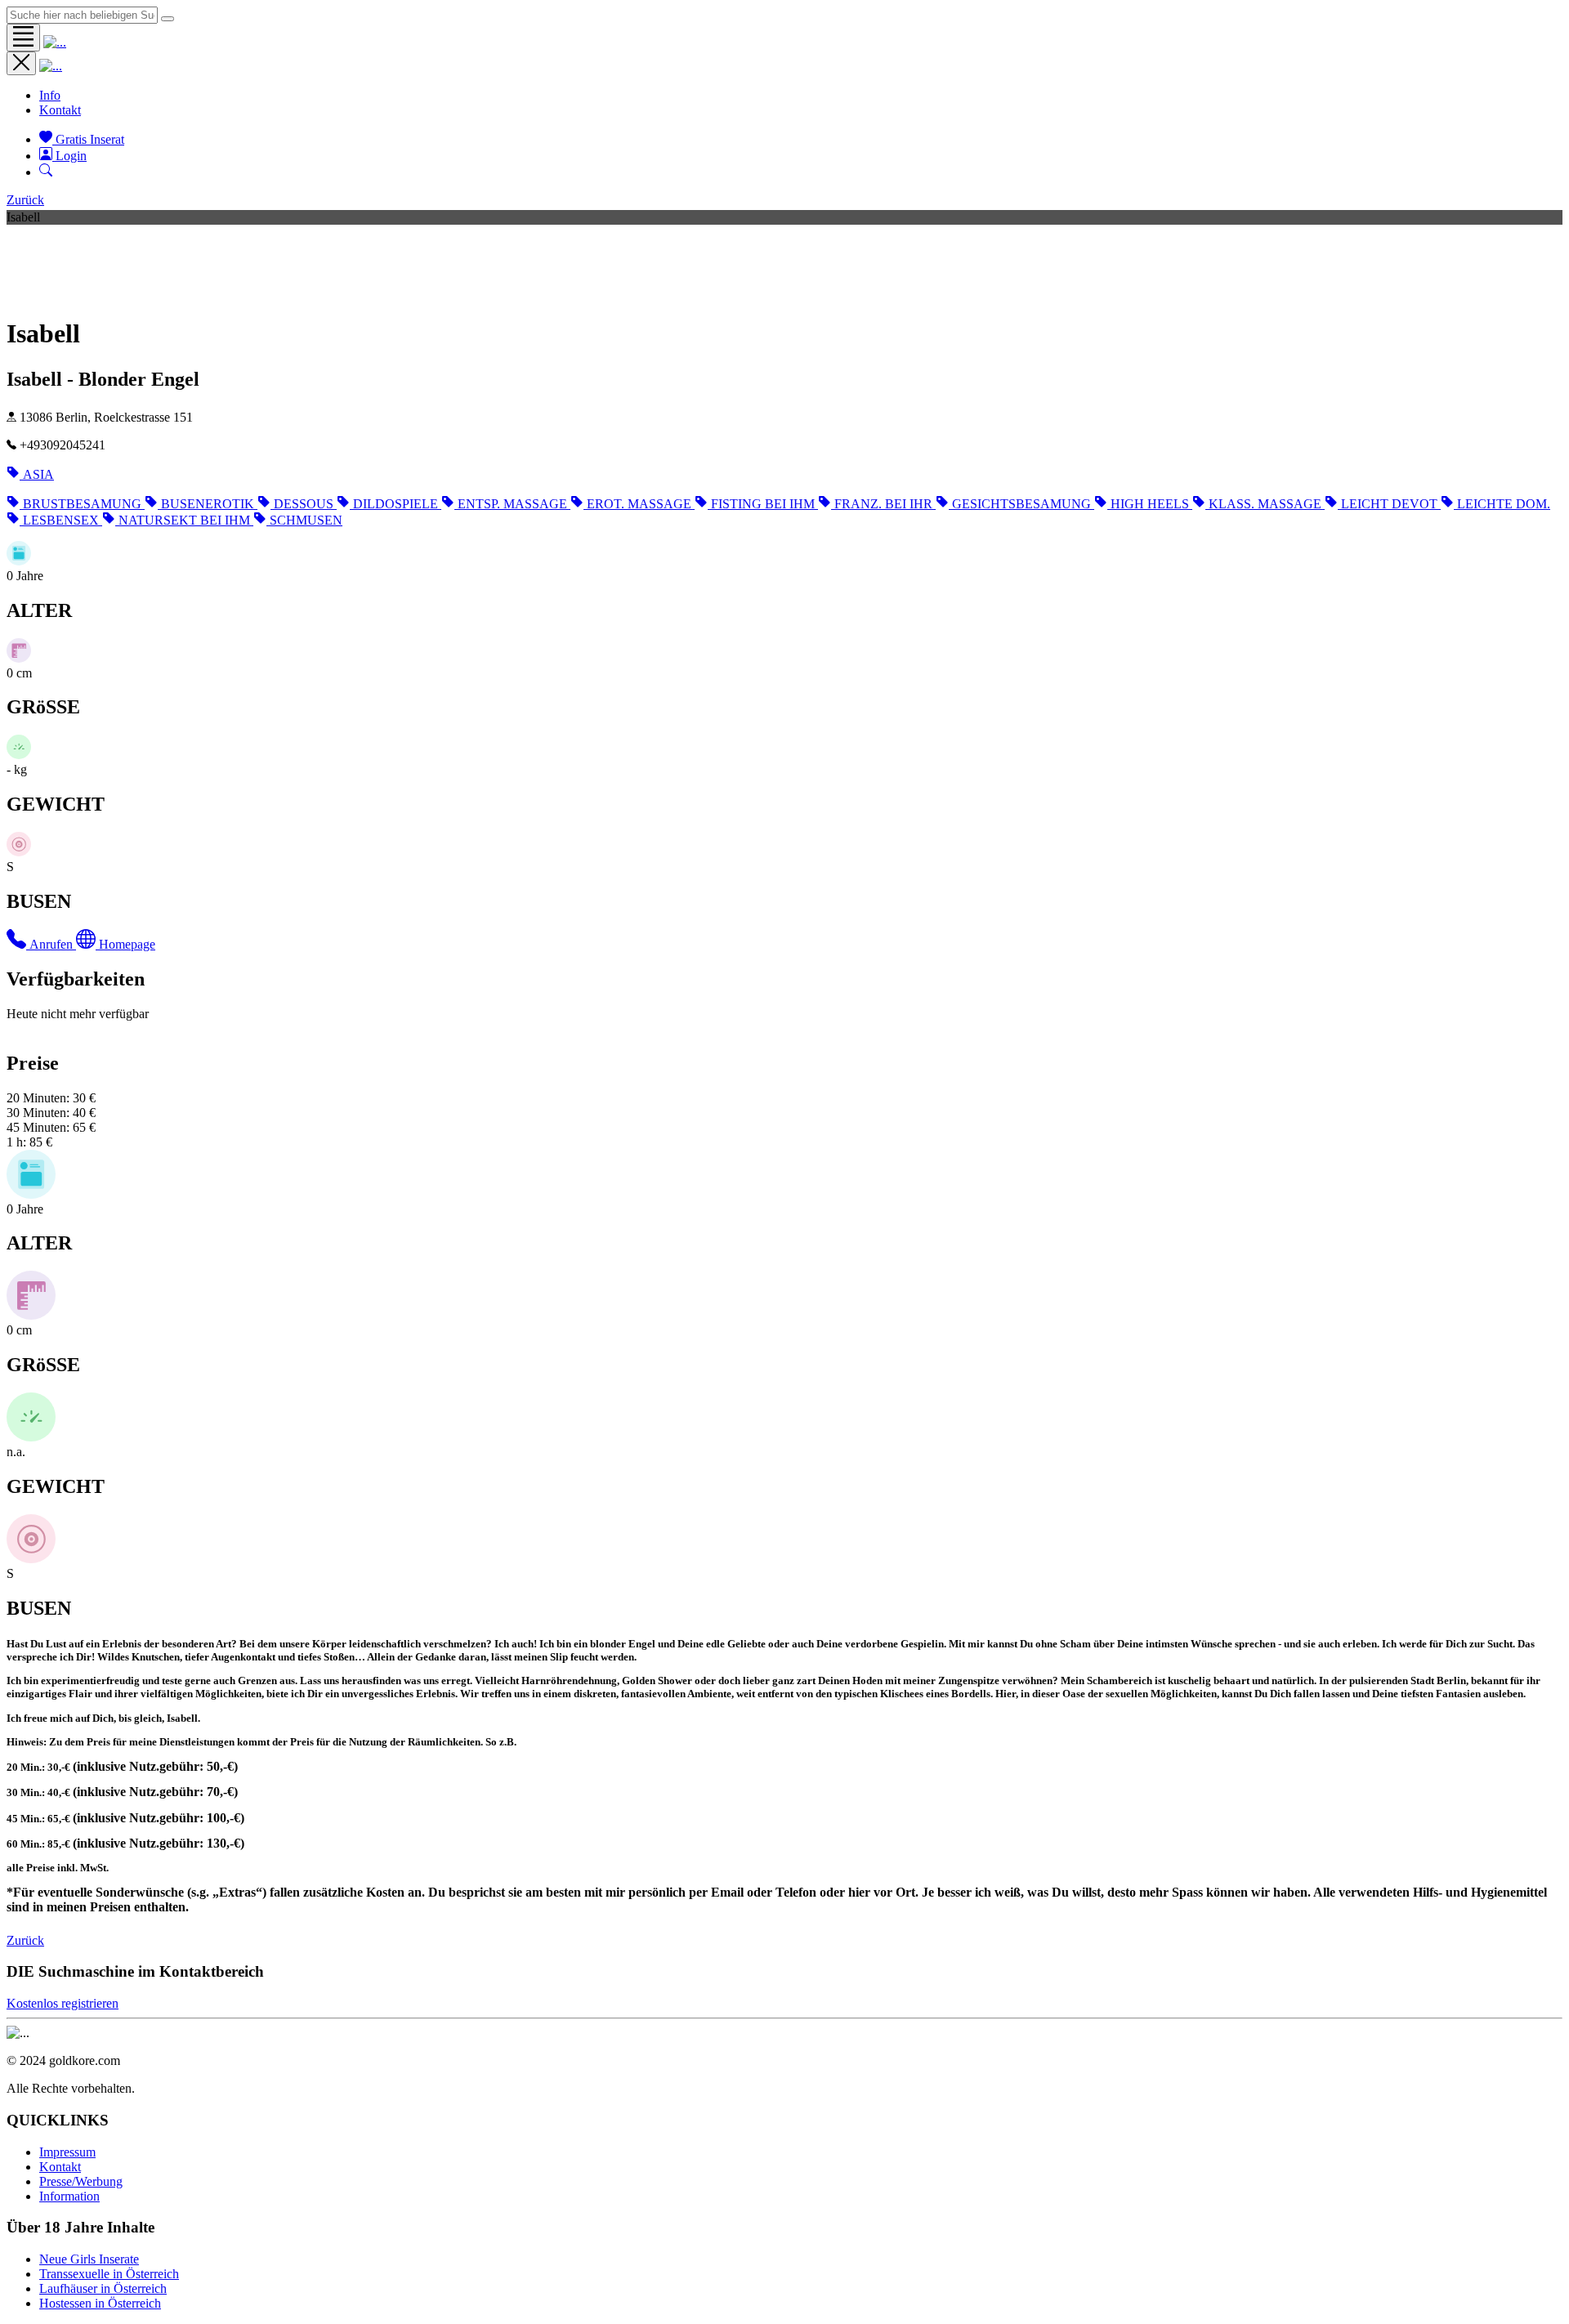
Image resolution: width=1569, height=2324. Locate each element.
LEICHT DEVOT (1391, 504)
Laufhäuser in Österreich (103, 2288)
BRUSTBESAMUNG (84, 504)
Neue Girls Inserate (89, 2259)
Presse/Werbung (81, 2181)
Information (69, 2196)
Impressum (67, 2152)
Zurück (25, 200)
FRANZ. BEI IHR (885, 504)
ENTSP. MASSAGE (514, 504)
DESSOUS (305, 504)
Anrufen (53, 944)
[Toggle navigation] (23, 38)
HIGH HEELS (1151, 504)
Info (50, 95)
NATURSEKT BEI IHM (186, 520)
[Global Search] (168, 19)
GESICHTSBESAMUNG (1023, 504)
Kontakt (60, 110)
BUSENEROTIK (209, 504)
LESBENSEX (63, 520)
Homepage (127, 944)
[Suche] (46, 172)
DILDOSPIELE (397, 504)
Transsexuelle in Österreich (109, 2274)
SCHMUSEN (306, 520)
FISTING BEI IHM (764, 504)
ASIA (38, 474)
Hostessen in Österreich (100, 2303)
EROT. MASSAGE (641, 504)
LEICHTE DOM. (1504, 504)
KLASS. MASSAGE (1267, 504)
